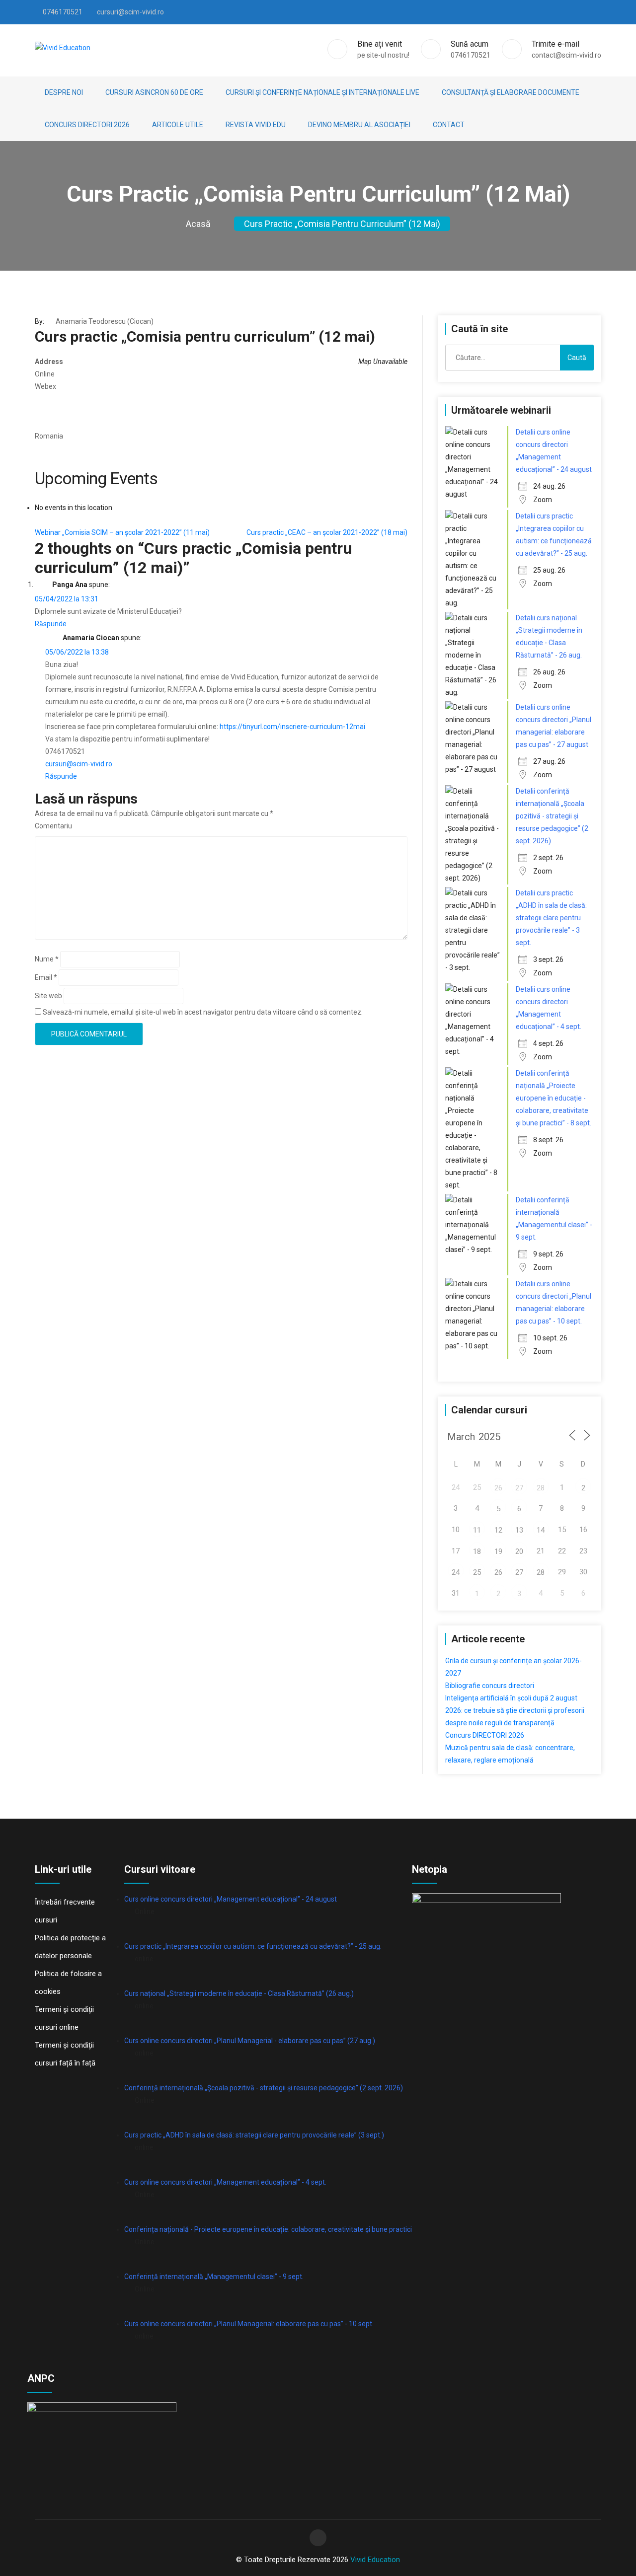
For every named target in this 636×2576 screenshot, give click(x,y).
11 (477, 1530)
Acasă (198, 224)
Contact (449, 125)
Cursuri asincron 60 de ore (154, 92)
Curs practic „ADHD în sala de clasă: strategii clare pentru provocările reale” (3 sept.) (254, 2135)
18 (477, 1551)
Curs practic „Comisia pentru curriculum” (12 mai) (342, 224)
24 (456, 1572)
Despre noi (64, 92)
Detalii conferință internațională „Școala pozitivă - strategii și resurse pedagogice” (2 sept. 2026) (552, 816)
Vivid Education (375, 2560)
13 (519, 1530)
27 (519, 1488)
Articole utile (178, 125)
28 (541, 1488)
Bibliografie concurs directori (490, 1686)
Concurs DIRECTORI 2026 (87, 125)
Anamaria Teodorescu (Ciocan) (105, 321)
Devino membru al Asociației (359, 125)
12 (498, 1530)
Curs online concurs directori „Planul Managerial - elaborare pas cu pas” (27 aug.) (250, 2041)
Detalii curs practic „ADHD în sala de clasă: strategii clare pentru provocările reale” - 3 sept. (551, 918)
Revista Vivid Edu (256, 125)
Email (46, 977)
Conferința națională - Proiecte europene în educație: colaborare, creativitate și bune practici (268, 2229)
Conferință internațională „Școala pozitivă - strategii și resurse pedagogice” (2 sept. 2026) (264, 2088)
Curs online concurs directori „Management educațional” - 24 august (231, 1899)
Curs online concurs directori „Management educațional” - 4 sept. (225, 2182)
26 (498, 1488)
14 (541, 1530)
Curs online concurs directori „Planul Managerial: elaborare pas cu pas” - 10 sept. (249, 2324)
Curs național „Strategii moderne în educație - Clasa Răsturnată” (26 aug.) (239, 1993)
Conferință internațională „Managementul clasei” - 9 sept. (214, 2277)
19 (498, 1551)
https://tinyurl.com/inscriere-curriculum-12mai (292, 727)
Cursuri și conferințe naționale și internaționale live (322, 92)
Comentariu (53, 826)
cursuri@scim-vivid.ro (79, 764)
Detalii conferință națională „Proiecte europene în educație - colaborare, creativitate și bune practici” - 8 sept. (554, 1098)
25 (477, 1572)
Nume (47, 959)
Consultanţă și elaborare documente (511, 92)
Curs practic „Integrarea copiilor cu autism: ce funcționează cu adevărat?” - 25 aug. (253, 1946)
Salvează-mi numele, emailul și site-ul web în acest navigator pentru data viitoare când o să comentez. (203, 1012)
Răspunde (51, 624)
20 (519, 1551)
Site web (48, 996)
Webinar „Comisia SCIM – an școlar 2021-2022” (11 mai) (122, 532)
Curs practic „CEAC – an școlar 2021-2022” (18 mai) (327, 532)
